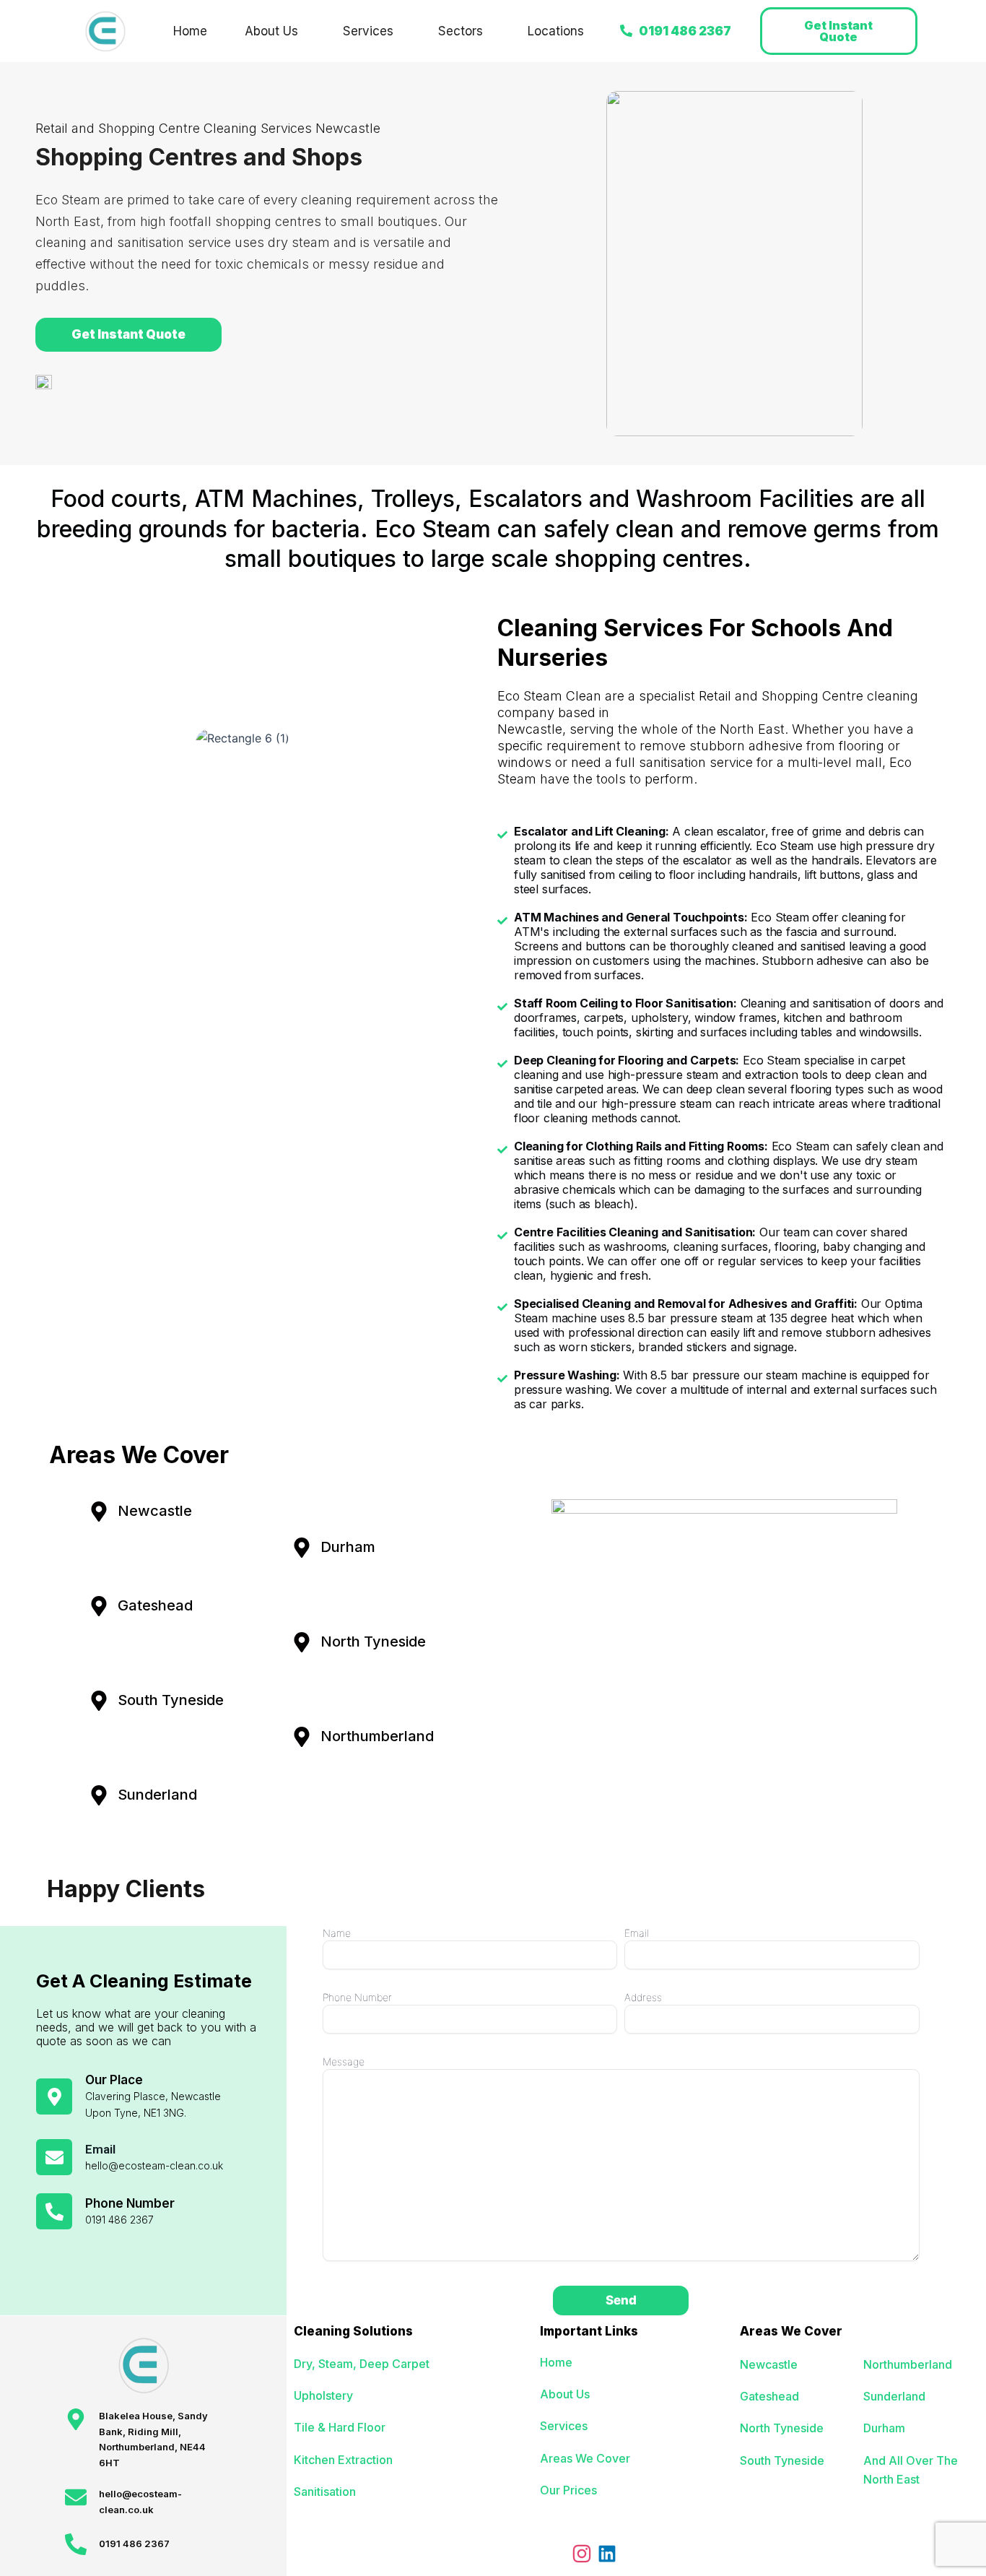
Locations (556, 31)
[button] (275, 31)
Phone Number (357, 1997)
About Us (271, 31)
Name (337, 1933)
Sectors (461, 31)
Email (637, 1933)
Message (344, 2061)
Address (643, 1997)
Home (190, 31)
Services (368, 31)
